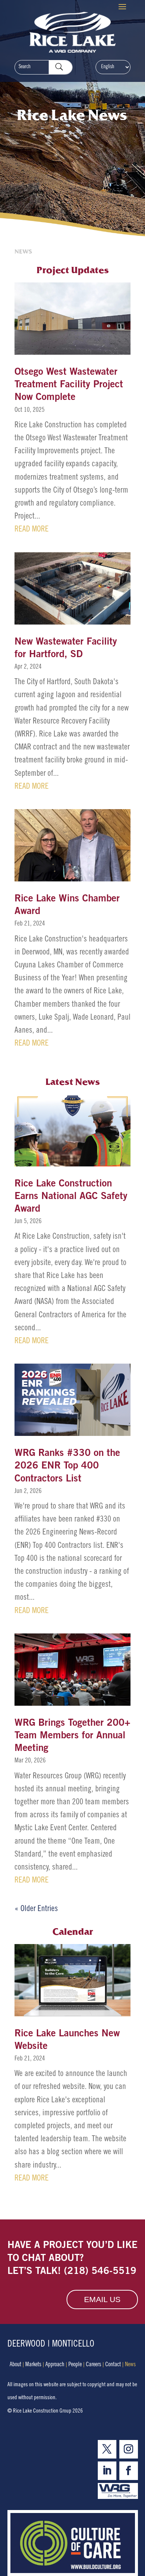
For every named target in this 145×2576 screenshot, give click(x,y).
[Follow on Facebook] (129, 2471)
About (15, 2365)
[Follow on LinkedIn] (107, 2471)
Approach (55, 2365)
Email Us (102, 2299)
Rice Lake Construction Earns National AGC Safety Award (71, 1197)
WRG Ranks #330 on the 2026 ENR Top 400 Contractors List (67, 1466)
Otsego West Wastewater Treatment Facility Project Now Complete (69, 385)
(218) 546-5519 (100, 2272)
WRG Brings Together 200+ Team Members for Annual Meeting (72, 1736)
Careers (94, 2365)
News (130, 2365)
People (75, 2365)
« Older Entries (36, 1909)
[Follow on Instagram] (129, 2449)
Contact (113, 2365)
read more (32, 530)
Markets (33, 2365)
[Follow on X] (107, 2449)
